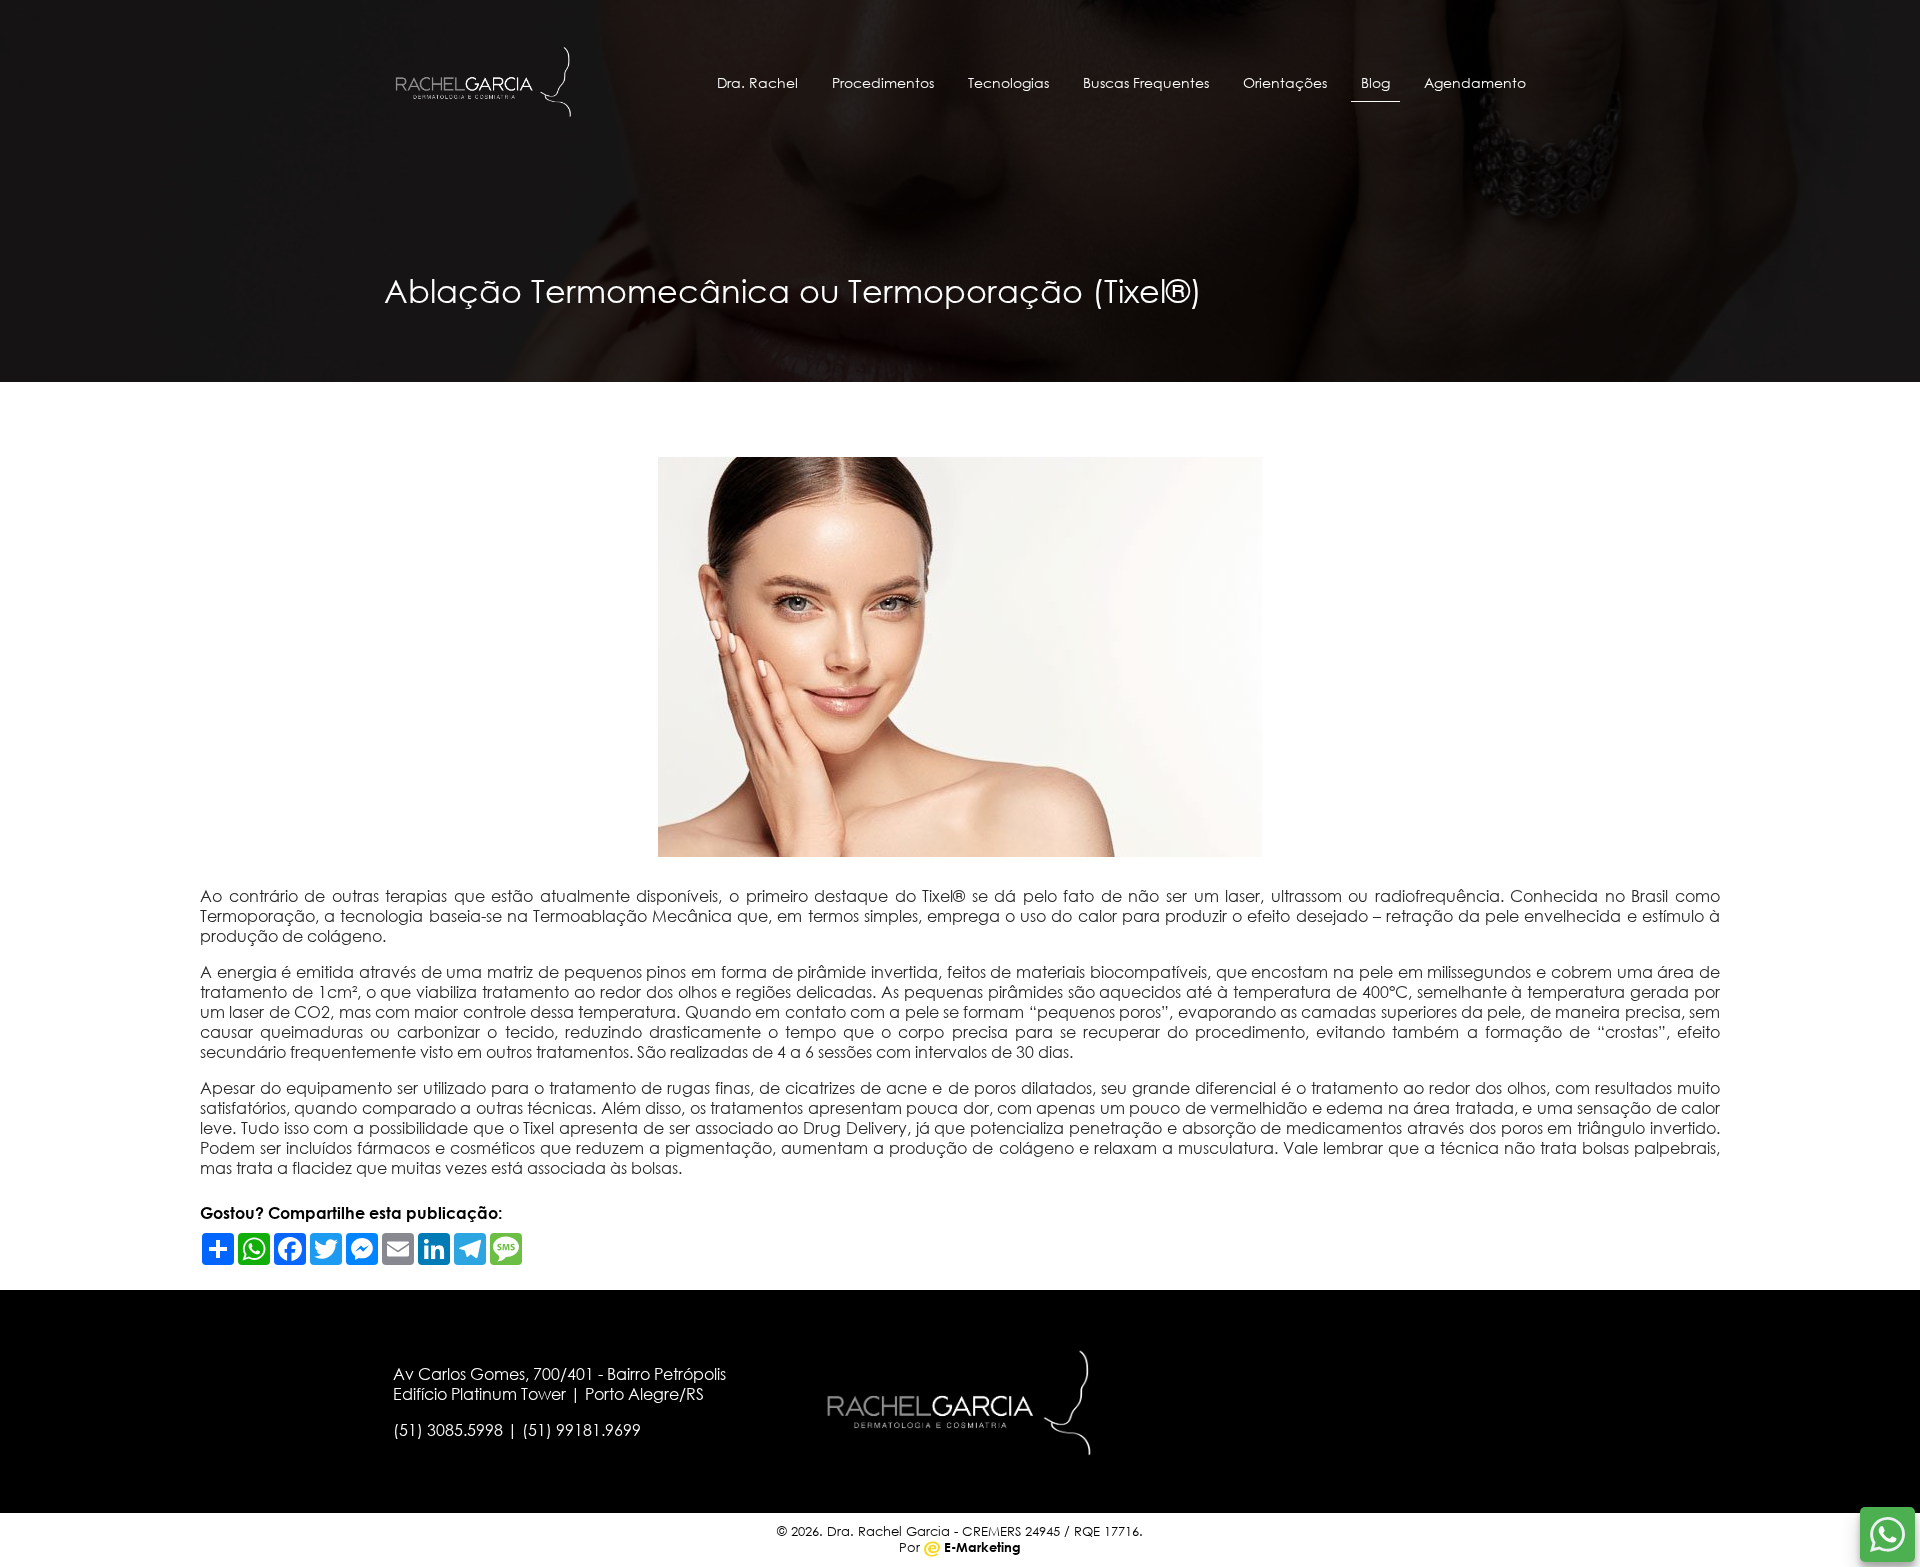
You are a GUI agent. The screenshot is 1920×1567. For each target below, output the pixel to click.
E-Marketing (980, 1547)
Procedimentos (883, 82)
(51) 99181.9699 (581, 1430)
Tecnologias (1008, 82)
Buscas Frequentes (1146, 82)
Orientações (1285, 82)
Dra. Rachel (757, 82)
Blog (1375, 82)
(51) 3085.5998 (448, 1430)
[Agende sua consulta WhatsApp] (1887, 1534)
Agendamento (1475, 82)
